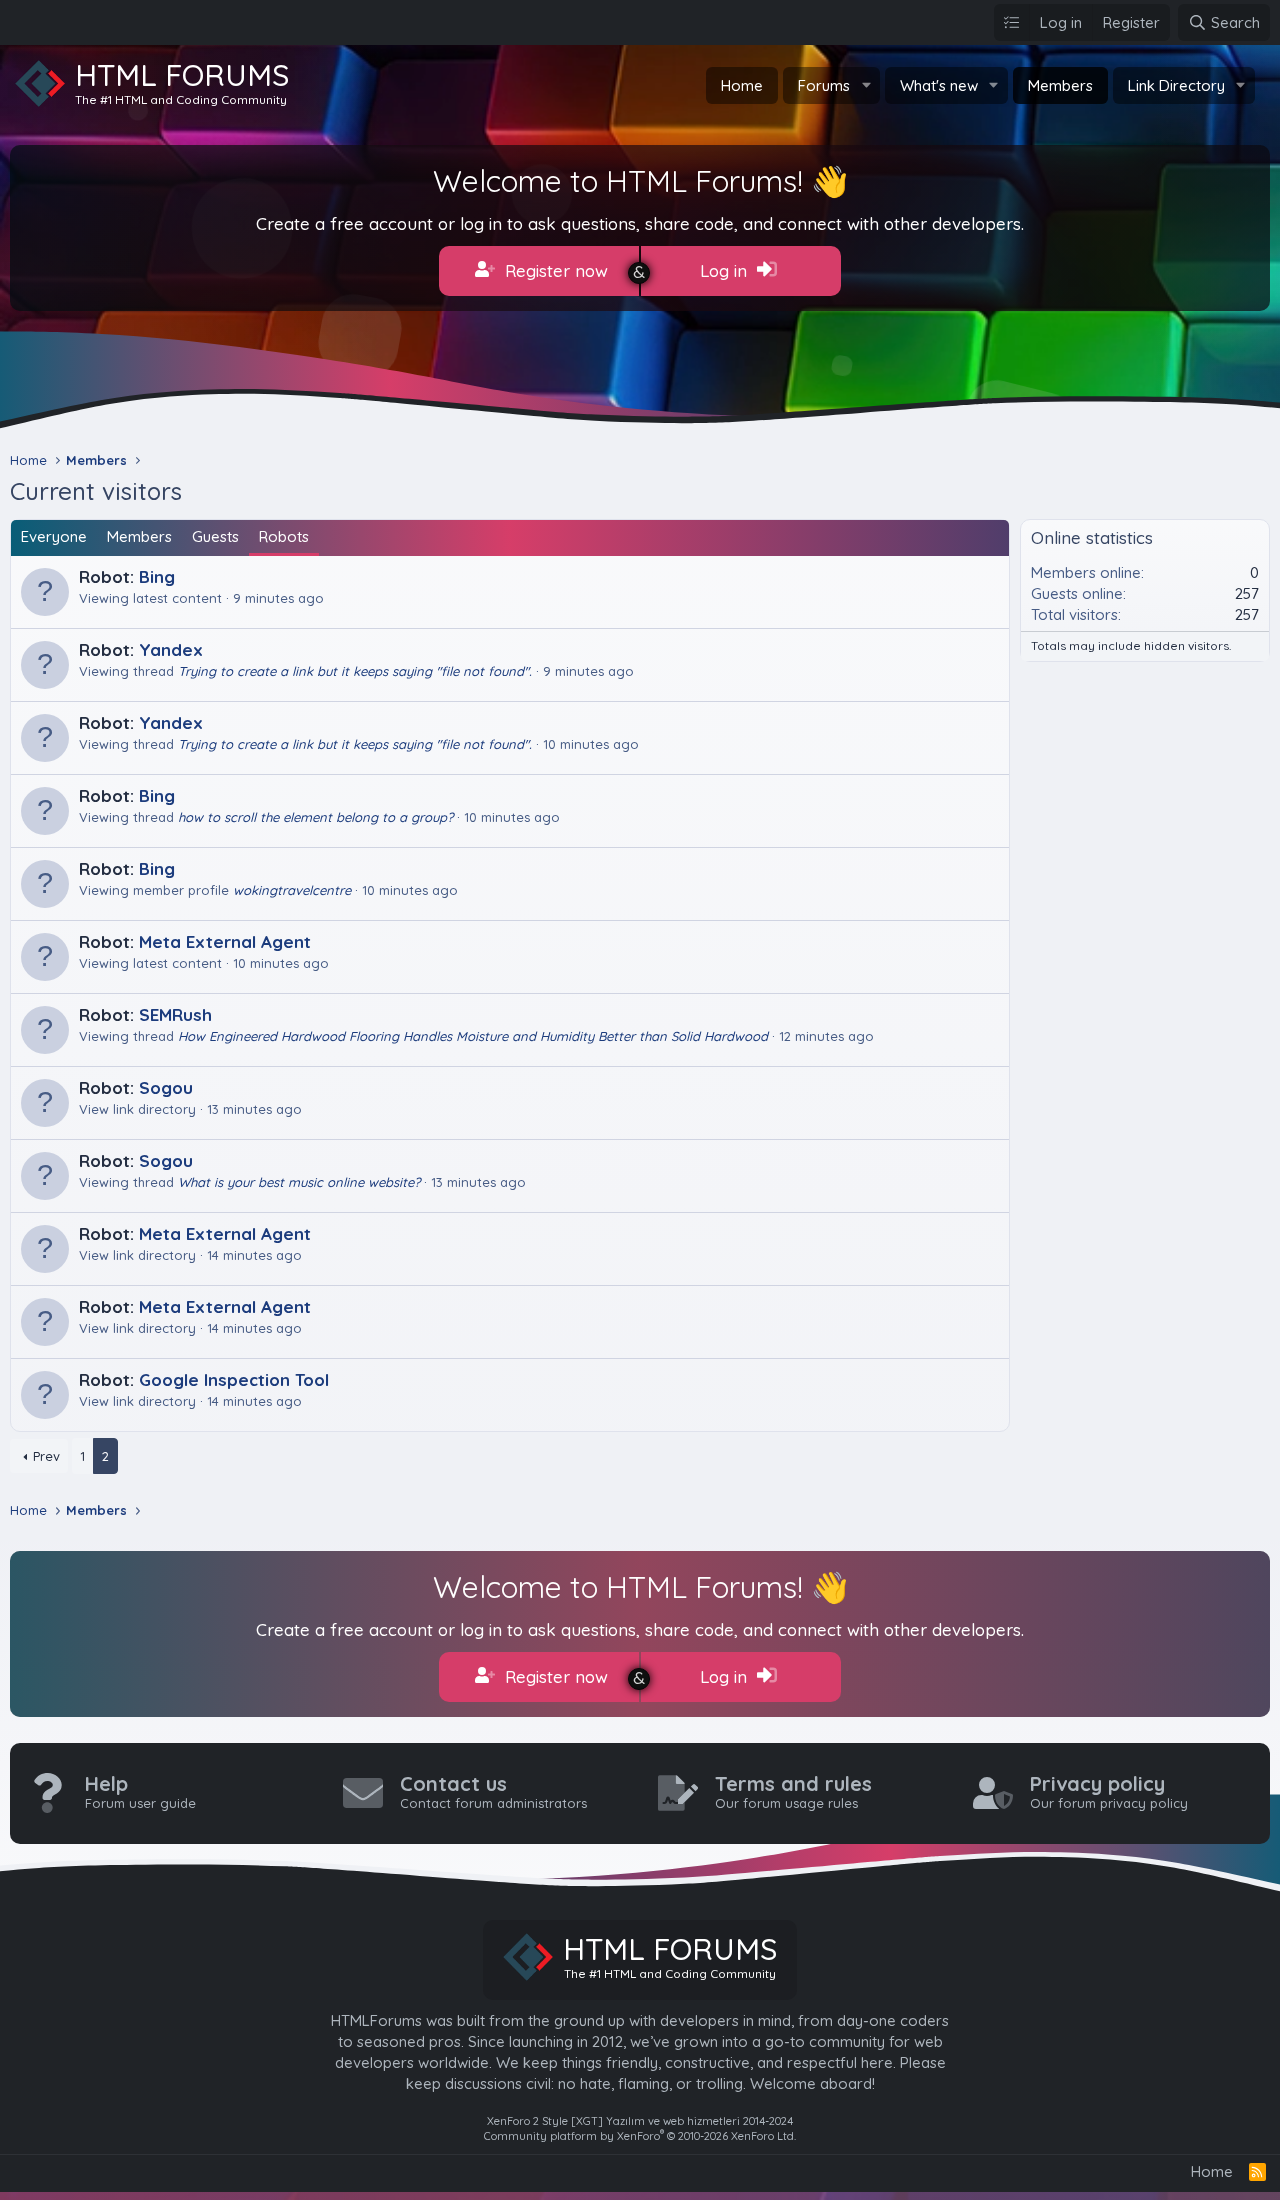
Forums (824, 85)
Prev (46, 1456)
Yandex (171, 649)
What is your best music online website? (299, 1182)
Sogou (166, 1087)
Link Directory (1176, 85)
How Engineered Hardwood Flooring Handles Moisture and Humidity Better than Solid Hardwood (473, 1036)
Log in (726, 270)
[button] (866, 85)
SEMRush (175, 1014)
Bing (157, 576)
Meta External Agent (225, 941)
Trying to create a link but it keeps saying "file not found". (355, 671)
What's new (939, 85)
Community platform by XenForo (640, 2136)
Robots (284, 536)
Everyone (54, 536)
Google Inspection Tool (234, 1379)
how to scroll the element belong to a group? (315, 817)
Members (1060, 85)
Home (742, 85)
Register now (554, 270)
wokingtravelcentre (292, 890)
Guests (215, 536)
